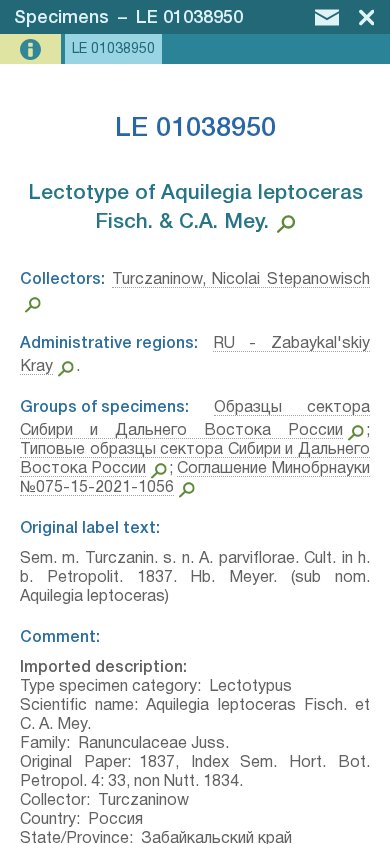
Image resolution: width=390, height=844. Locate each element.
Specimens (61, 18)
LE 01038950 (189, 18)
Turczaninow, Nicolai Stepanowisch (241, 280)
